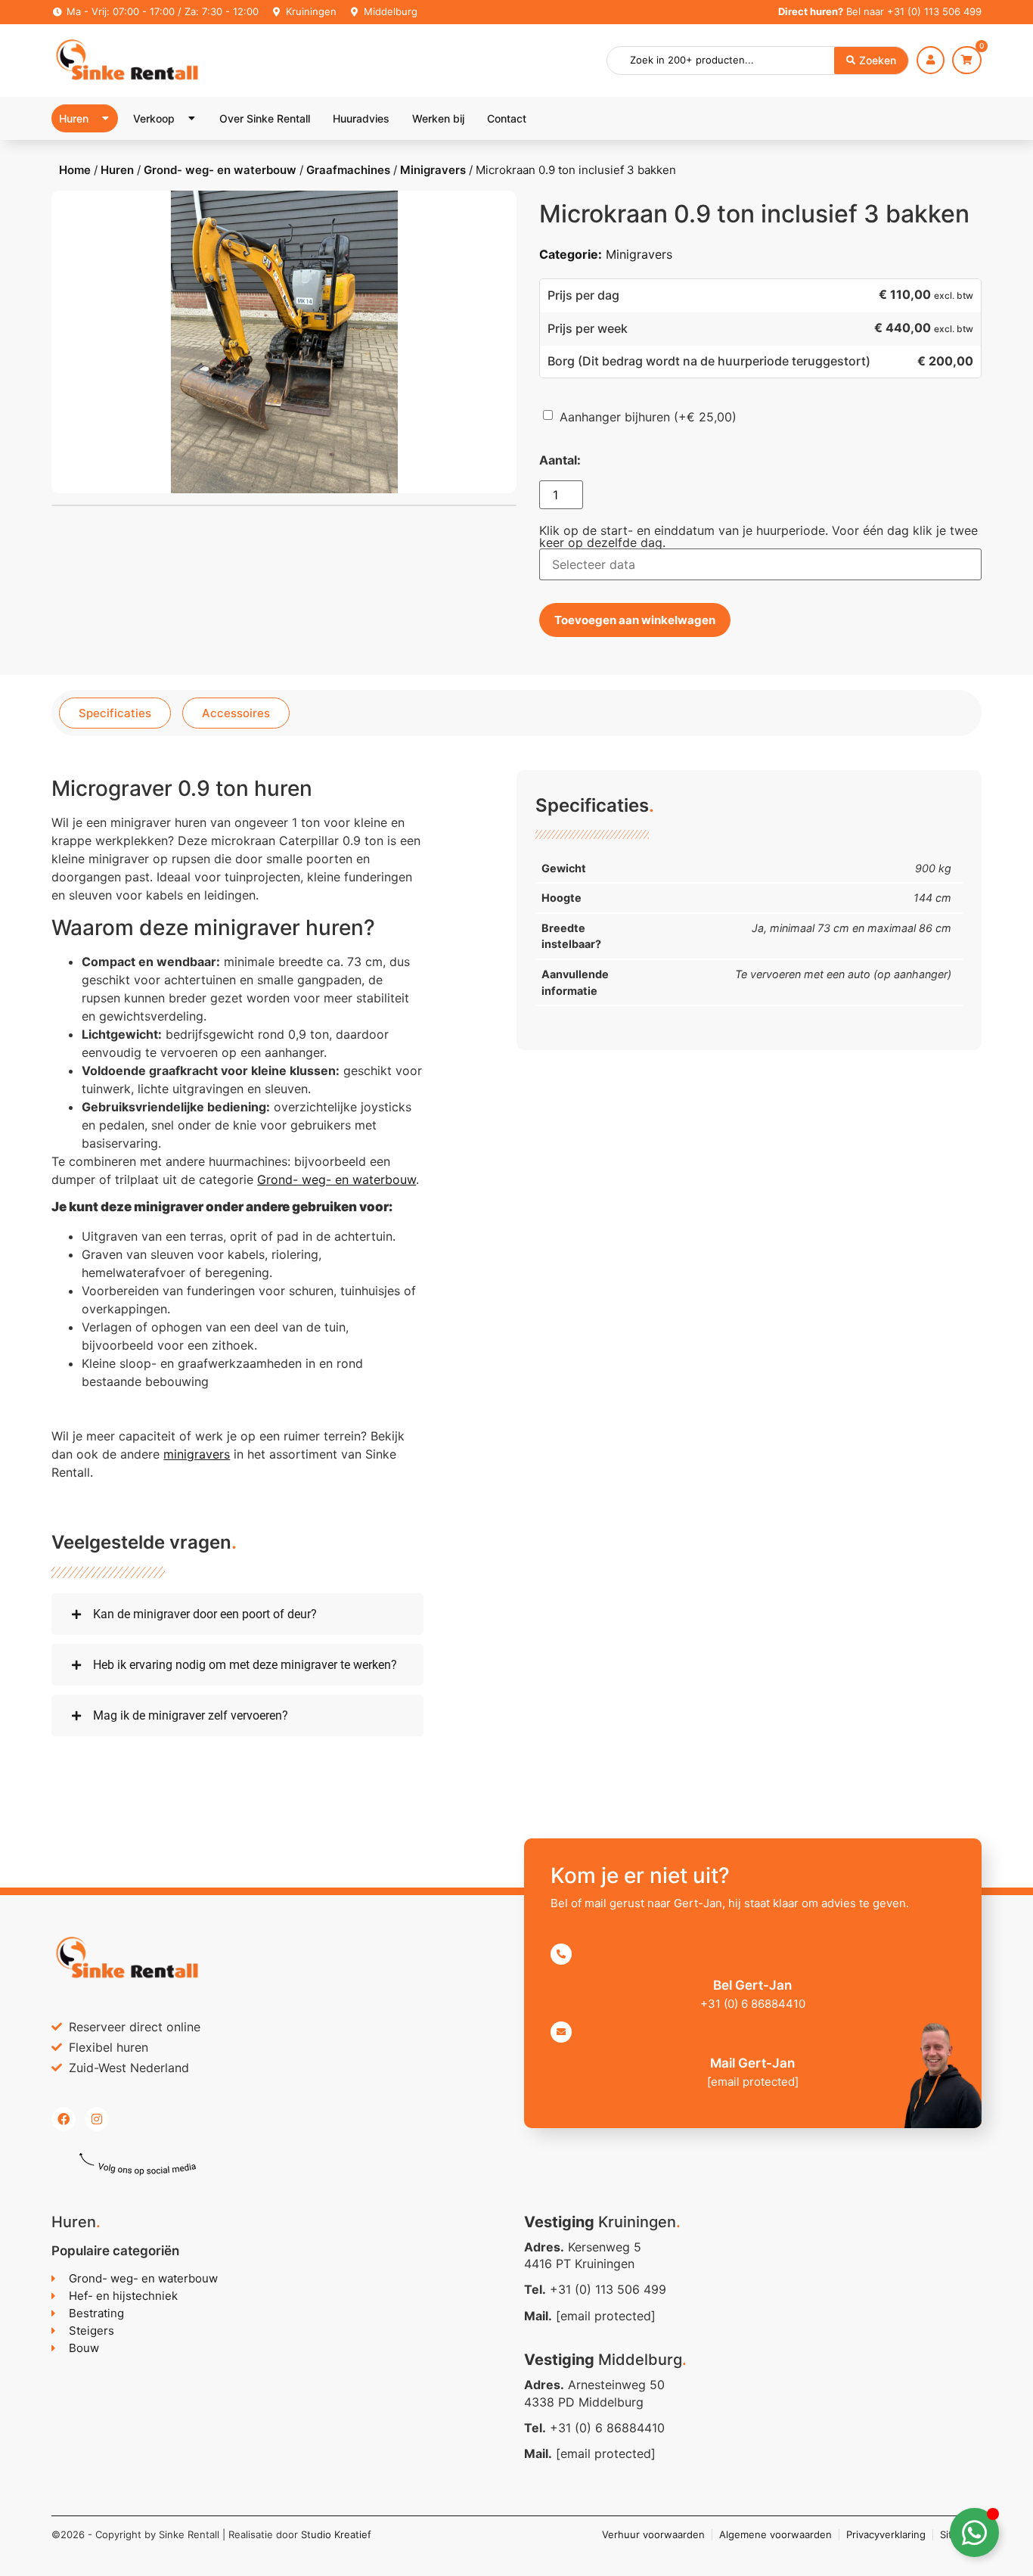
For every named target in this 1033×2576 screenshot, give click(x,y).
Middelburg (391, 11)
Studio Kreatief (336, 2534)
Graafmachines (348, 170)
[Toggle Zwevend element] (974, 2532)
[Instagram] (97, 2119)
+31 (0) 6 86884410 (607, 2428)
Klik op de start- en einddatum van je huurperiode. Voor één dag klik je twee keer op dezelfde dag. (758, 536)
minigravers (197, 1454)
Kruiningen (311, 11)
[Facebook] (64, 2119)
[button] (237, 1614)
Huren (117, 170)
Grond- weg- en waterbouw (220, 170)
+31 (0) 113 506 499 (934, 11)
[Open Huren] (105, 118)
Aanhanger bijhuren (648, 417)
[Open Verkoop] (191, 118)
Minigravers (433, 170)
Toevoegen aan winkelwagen (635, 620)
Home (75, 170)
